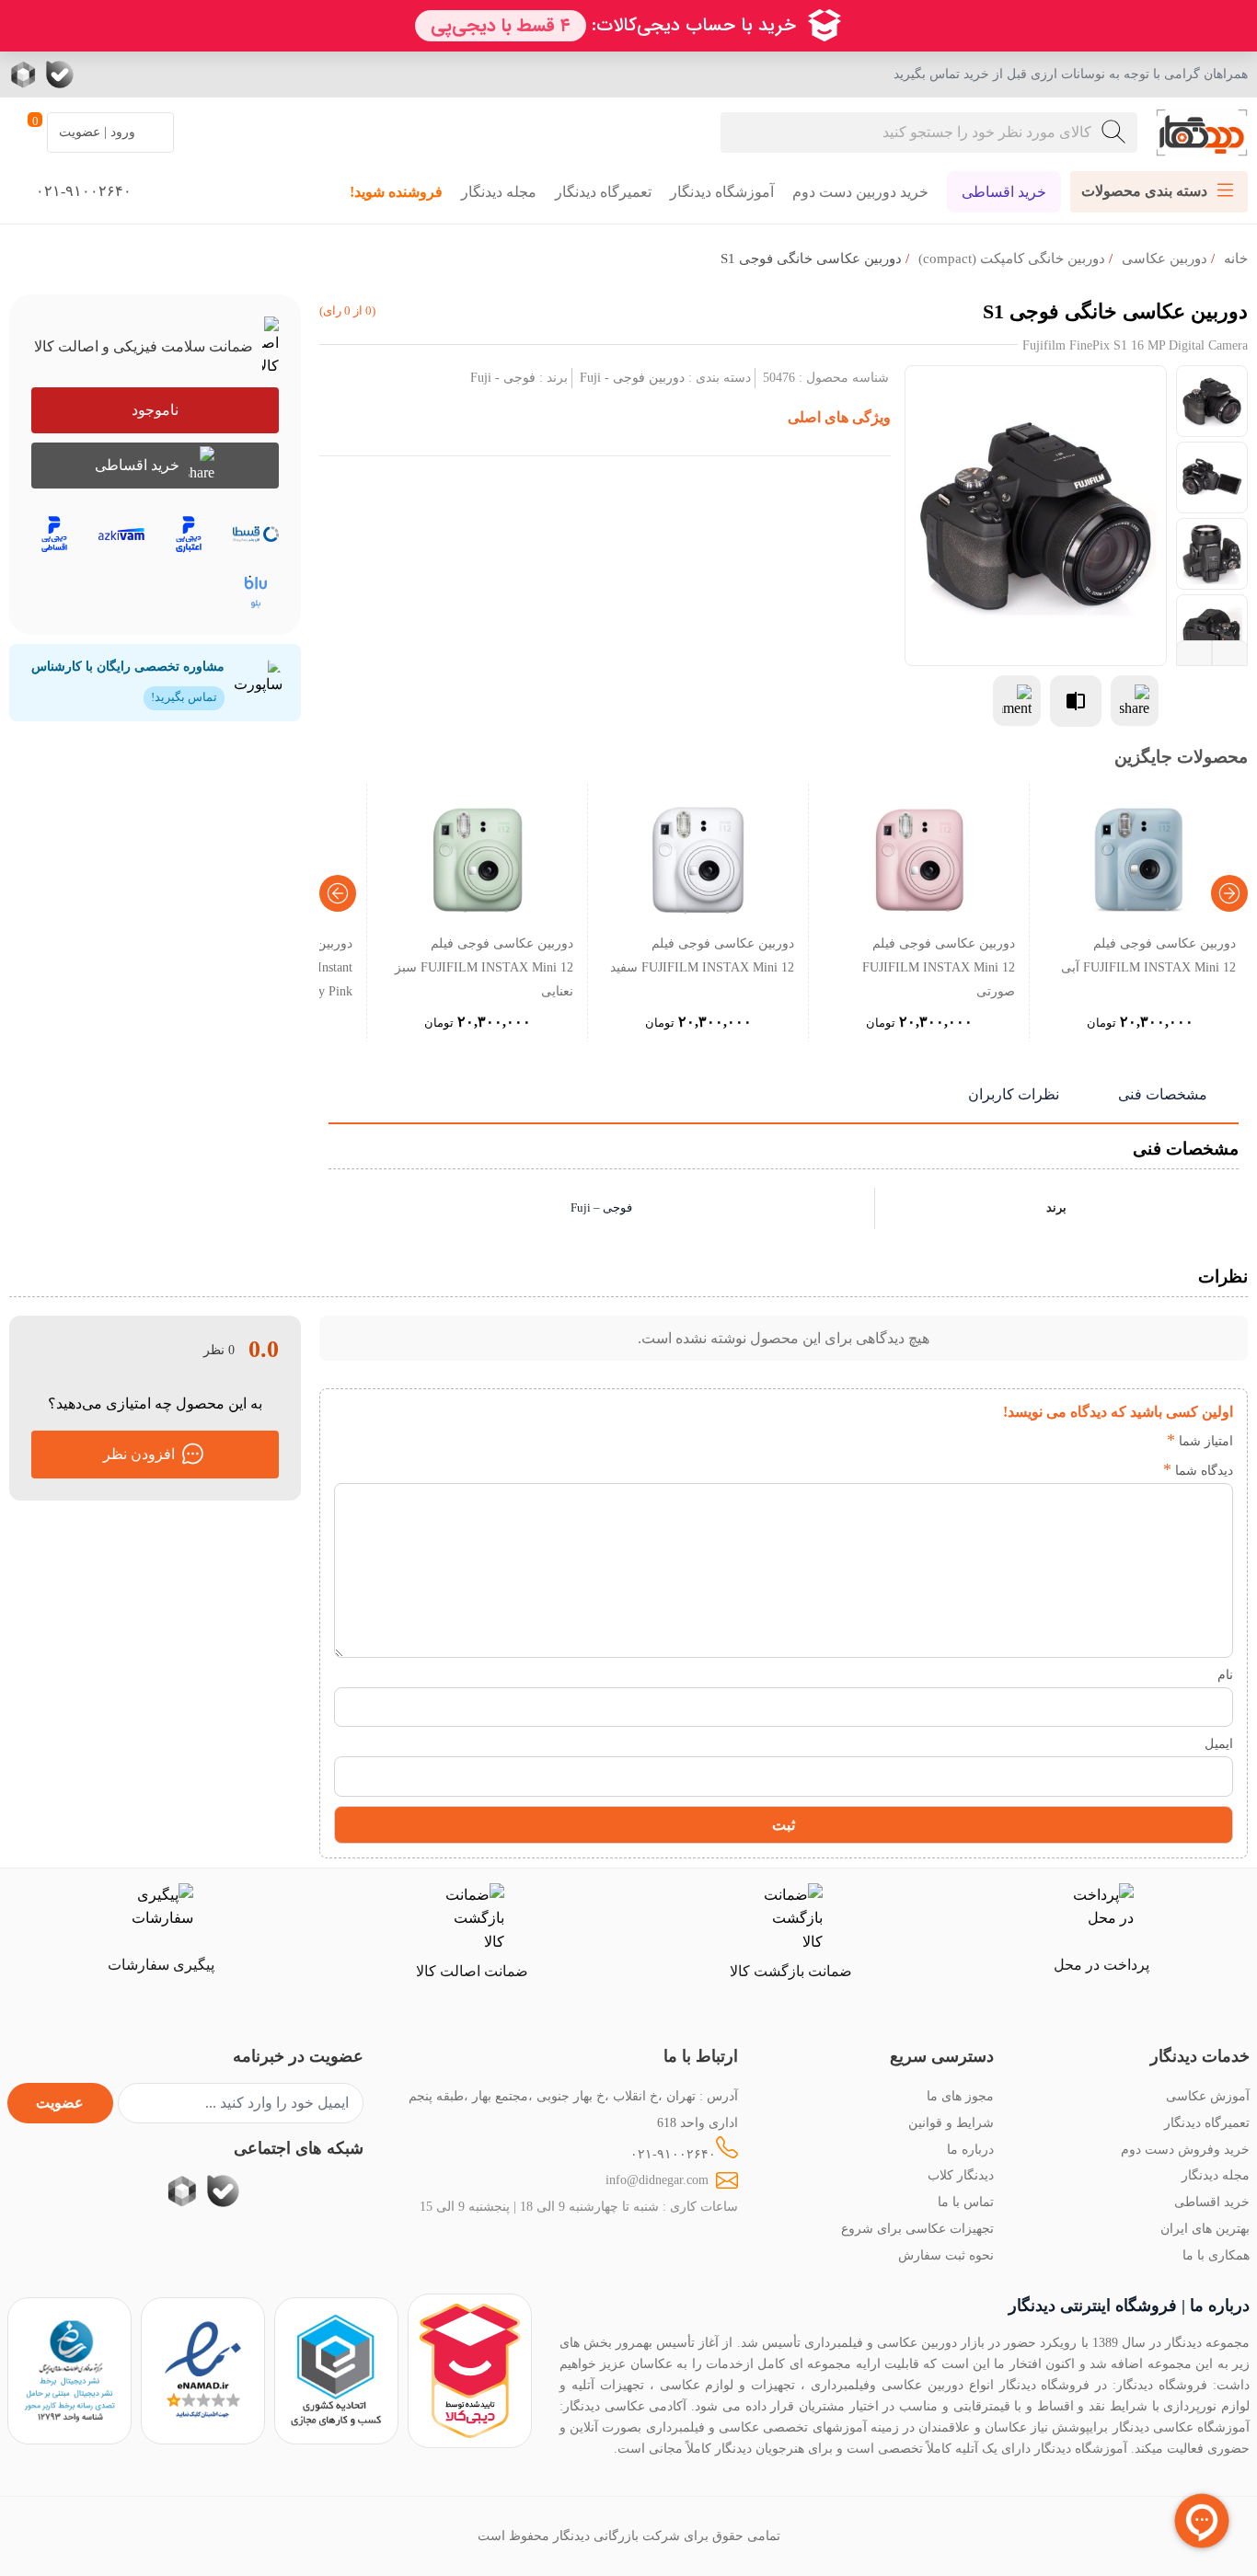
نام (1225, 1674)
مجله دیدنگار (499, 192)
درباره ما (970, 2149)
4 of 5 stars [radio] (1063, 1441)
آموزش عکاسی (1208, 2096)
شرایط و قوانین (951, 2122)
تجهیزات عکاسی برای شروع (917, 2228)
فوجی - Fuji (503, 377)
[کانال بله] (60, 75)
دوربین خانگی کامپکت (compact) (1012, 259)
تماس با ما (966, 2202)
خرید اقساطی (1004, 192)
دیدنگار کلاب (961, 2175)
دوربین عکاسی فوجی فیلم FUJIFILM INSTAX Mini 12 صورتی (939, 967)
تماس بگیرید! (184, 697)
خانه (1236, 259)
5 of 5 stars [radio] (1036, 1441)
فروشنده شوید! (396, 192)
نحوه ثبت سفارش (946, 2255)
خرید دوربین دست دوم (860, 192)
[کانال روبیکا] (25, 75)
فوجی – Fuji (601, 1208)
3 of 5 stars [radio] (1091, 1441)
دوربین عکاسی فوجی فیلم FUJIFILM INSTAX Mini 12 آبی (1148, 955)
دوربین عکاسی (1165, 259)
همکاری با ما (1216, 2255)
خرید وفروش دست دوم (1185, 2149)
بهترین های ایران (1205, 2228)
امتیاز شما (1200, 1441)
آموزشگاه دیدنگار (722, 192)
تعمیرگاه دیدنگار (603, 192)
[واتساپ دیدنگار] (97, 75)
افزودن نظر (139, 1454)
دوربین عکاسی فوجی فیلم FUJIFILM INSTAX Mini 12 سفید (702, 955)
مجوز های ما (960, 2096)
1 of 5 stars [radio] (1146, 1441)
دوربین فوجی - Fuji (632, 377)
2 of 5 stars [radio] (1119, 1441)
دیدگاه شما (1198, 1470)
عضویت (60, 2103)
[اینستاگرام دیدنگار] (170, 75)
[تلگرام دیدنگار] (133, 75)
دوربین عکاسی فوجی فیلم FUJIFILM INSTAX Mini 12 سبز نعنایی (484, 967)
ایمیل (1219, 1743)
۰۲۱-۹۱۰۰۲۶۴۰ (673, 2154)
